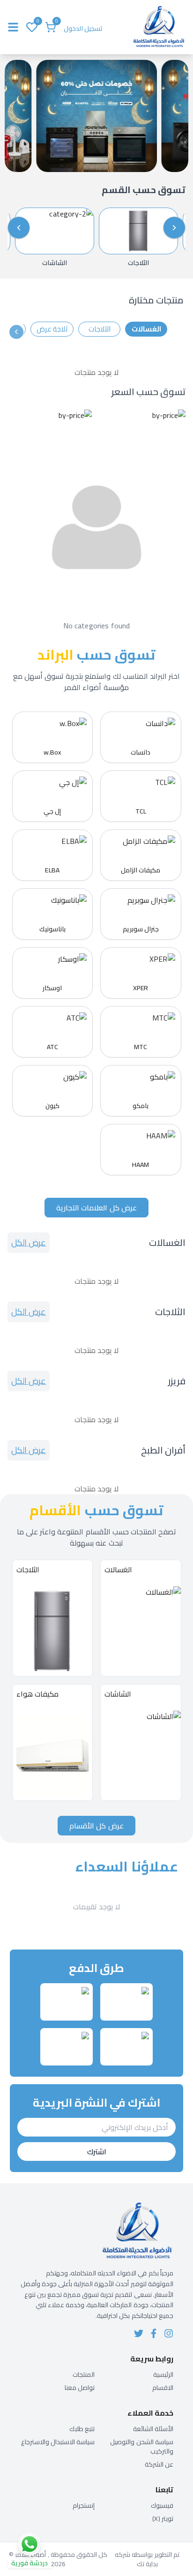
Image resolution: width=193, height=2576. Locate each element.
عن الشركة (159, 2464)
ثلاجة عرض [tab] (52, 329)
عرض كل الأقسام (96, 1826)
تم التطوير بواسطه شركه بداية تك (147, 2559)
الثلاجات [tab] (100, 329)
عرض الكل (29, 1242)
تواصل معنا (80, 2388)
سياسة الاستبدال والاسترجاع (58, 2442)
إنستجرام (84, 2505)
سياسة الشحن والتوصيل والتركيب (141, 2446)
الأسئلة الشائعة (153, 2429)
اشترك (97, 2151)
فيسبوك (162, 2505)
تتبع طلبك (82, 2429)
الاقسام (163, 2388)
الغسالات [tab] (146, 329)
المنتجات (84, 2375)
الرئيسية (163, 2375)
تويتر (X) (163, 2518)
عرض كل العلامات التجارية (96, 1208)
